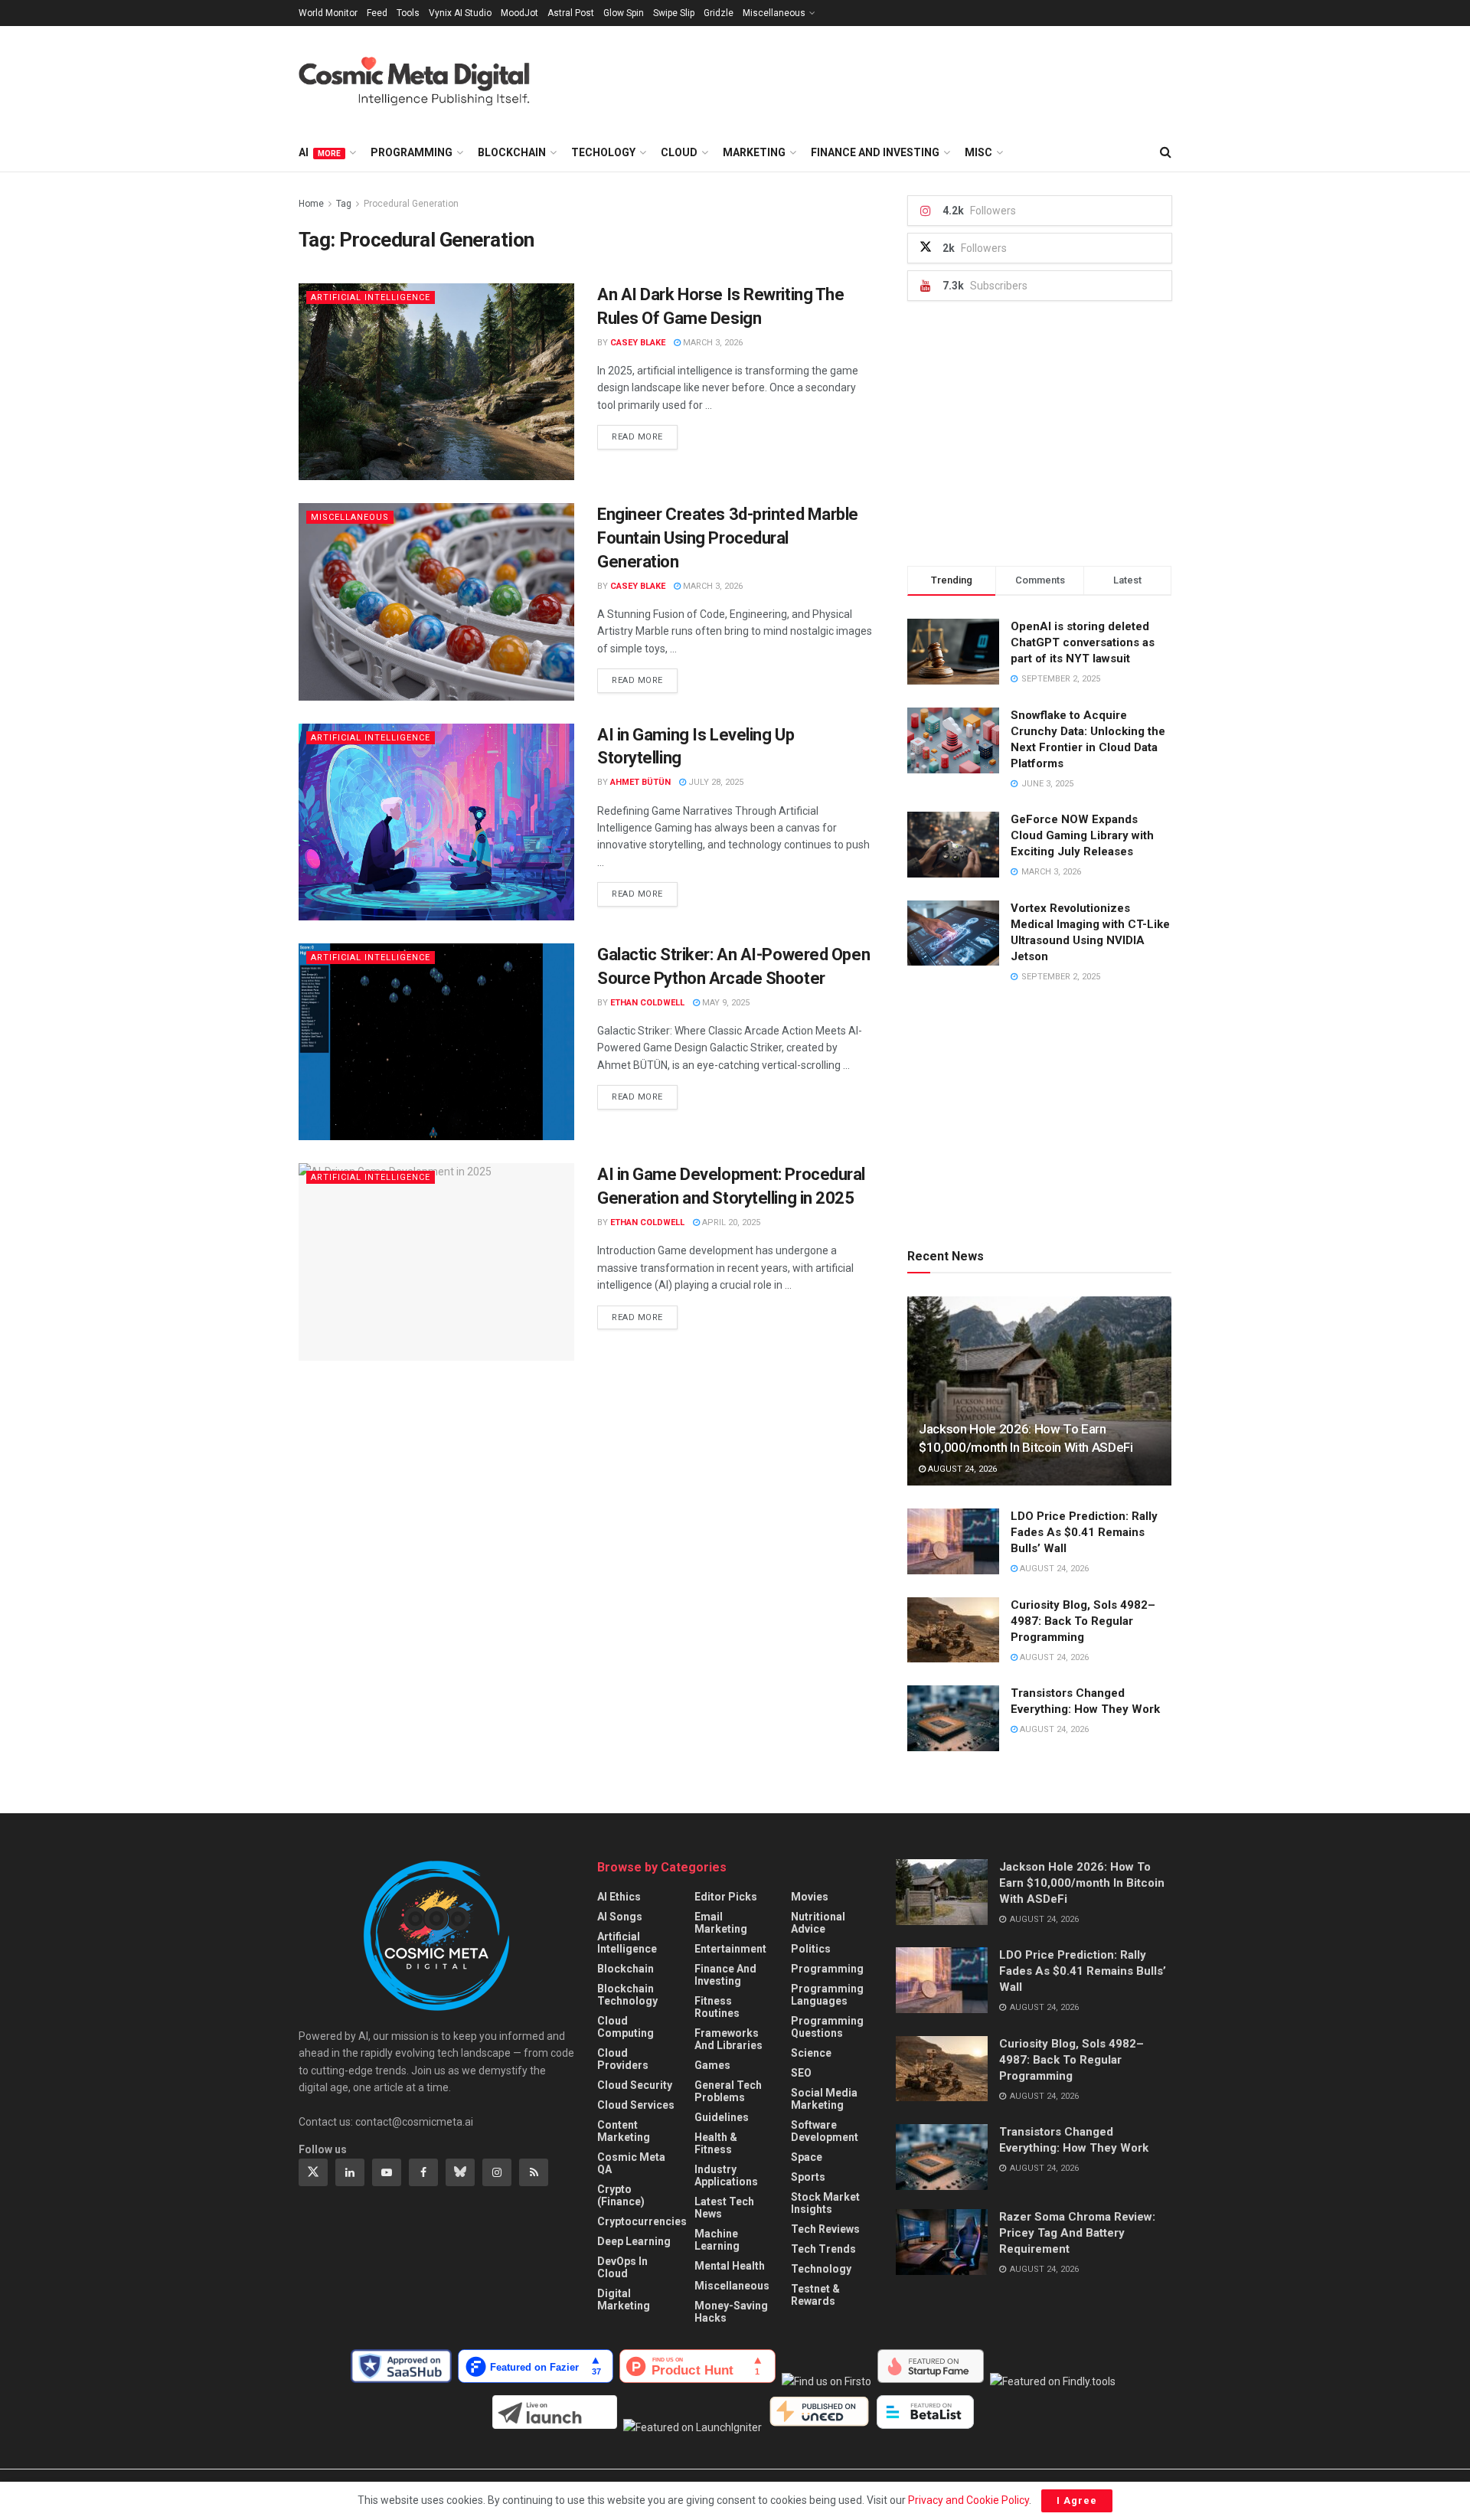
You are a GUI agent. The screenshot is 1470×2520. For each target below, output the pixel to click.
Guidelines (722, 2117)
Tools (408, 13)
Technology (821, 2269)
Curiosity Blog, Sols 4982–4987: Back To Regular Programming (1083, 1621)
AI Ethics (619, 1897)
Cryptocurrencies (642, 2221)
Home (311, 204)
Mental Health (730, 2266)
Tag (344, 204)
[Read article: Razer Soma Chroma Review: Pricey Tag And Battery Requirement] (942, 2242)
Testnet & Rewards (815, 2295)
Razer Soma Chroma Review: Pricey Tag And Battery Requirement (1077, 2233)
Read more (645, 436)
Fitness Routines (717, 2007)
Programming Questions (827, 2027)
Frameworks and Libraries (728, 2039)
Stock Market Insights (825, 2203)
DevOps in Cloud (622, 2267)
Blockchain (512, 152)
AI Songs (620, 1917)
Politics (811, 1949)
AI (320, 152)
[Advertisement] (893, 77)
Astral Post (571, 13)
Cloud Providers (623, 2059)
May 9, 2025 (725, 1003)
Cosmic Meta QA (631, 2163)
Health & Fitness (716, 2143)
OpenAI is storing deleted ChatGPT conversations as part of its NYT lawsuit (1083, 642)
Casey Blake (638, 343)
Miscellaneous (774, 13)
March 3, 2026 (712, 343)
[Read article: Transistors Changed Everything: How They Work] (953, 1718)
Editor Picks (726, 1897)
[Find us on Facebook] (423, 2172)
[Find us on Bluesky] (460, 2172)
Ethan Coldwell (647, 1003)
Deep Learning (634, 2241)
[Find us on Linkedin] (350, 2172)
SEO (801, 2073)
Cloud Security (635, 2085)
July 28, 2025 (715, 782)
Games (712, 2065)
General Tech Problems (728, 2091)
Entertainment (730, 1949)
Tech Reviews (825, 2229)
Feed (377, 13)
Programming (412, 152)
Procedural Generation (411, 204)
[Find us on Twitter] (313, 2172)
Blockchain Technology (627, 1995)
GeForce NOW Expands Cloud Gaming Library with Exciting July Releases (1082, 835)
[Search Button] (1166, 152)
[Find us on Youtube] (387, 2172)
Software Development (825, 2131)
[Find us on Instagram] (497, 2172)
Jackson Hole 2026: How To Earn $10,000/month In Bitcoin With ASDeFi (1082, 1883)
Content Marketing (624, 2131)
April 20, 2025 (730, 1222)
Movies (810, 1897)
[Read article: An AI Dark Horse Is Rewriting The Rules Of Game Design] (436, 382)
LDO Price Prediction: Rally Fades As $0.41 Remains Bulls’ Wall (1084, 1532)
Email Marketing (721, 1923)
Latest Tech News (724, 2208)
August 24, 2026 (961, 1469)
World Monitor (328, 13)
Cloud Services (636, 2105)
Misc (978, 152)
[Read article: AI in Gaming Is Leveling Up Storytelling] (436, 822)
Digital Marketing (624, 2299)
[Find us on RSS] (534, 2172)
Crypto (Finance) (621, 2195)
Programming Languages (827, 1995)
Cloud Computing (626, 2027)
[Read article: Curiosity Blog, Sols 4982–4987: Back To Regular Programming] (953, 1630)
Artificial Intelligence (371, 297)
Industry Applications (726, 2175)
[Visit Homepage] (429, 80)
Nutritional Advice (818, 1923)
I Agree (1077, 2500)
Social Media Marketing (824, 2099)
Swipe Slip (674, 13)
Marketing (754, 152)
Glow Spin (624, 13)
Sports (808, 2177)
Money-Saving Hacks (731, 2312)
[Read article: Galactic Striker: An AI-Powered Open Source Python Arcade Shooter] (436, 1042)
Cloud (679, 152)
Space (807, 2157)
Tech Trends (823, 2249)
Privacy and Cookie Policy (969, 2500)
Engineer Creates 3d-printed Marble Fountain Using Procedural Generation (728, 538)
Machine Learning (717, 2240)
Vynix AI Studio (460, 13)
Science (811, 2053)
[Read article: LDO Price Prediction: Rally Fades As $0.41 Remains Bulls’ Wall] (953, 1541)
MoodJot (519, 13)
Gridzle (719, 13)
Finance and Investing (875, 152)
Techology (603, 152)
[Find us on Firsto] (830, 2381)
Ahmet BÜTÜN (640, 782)
